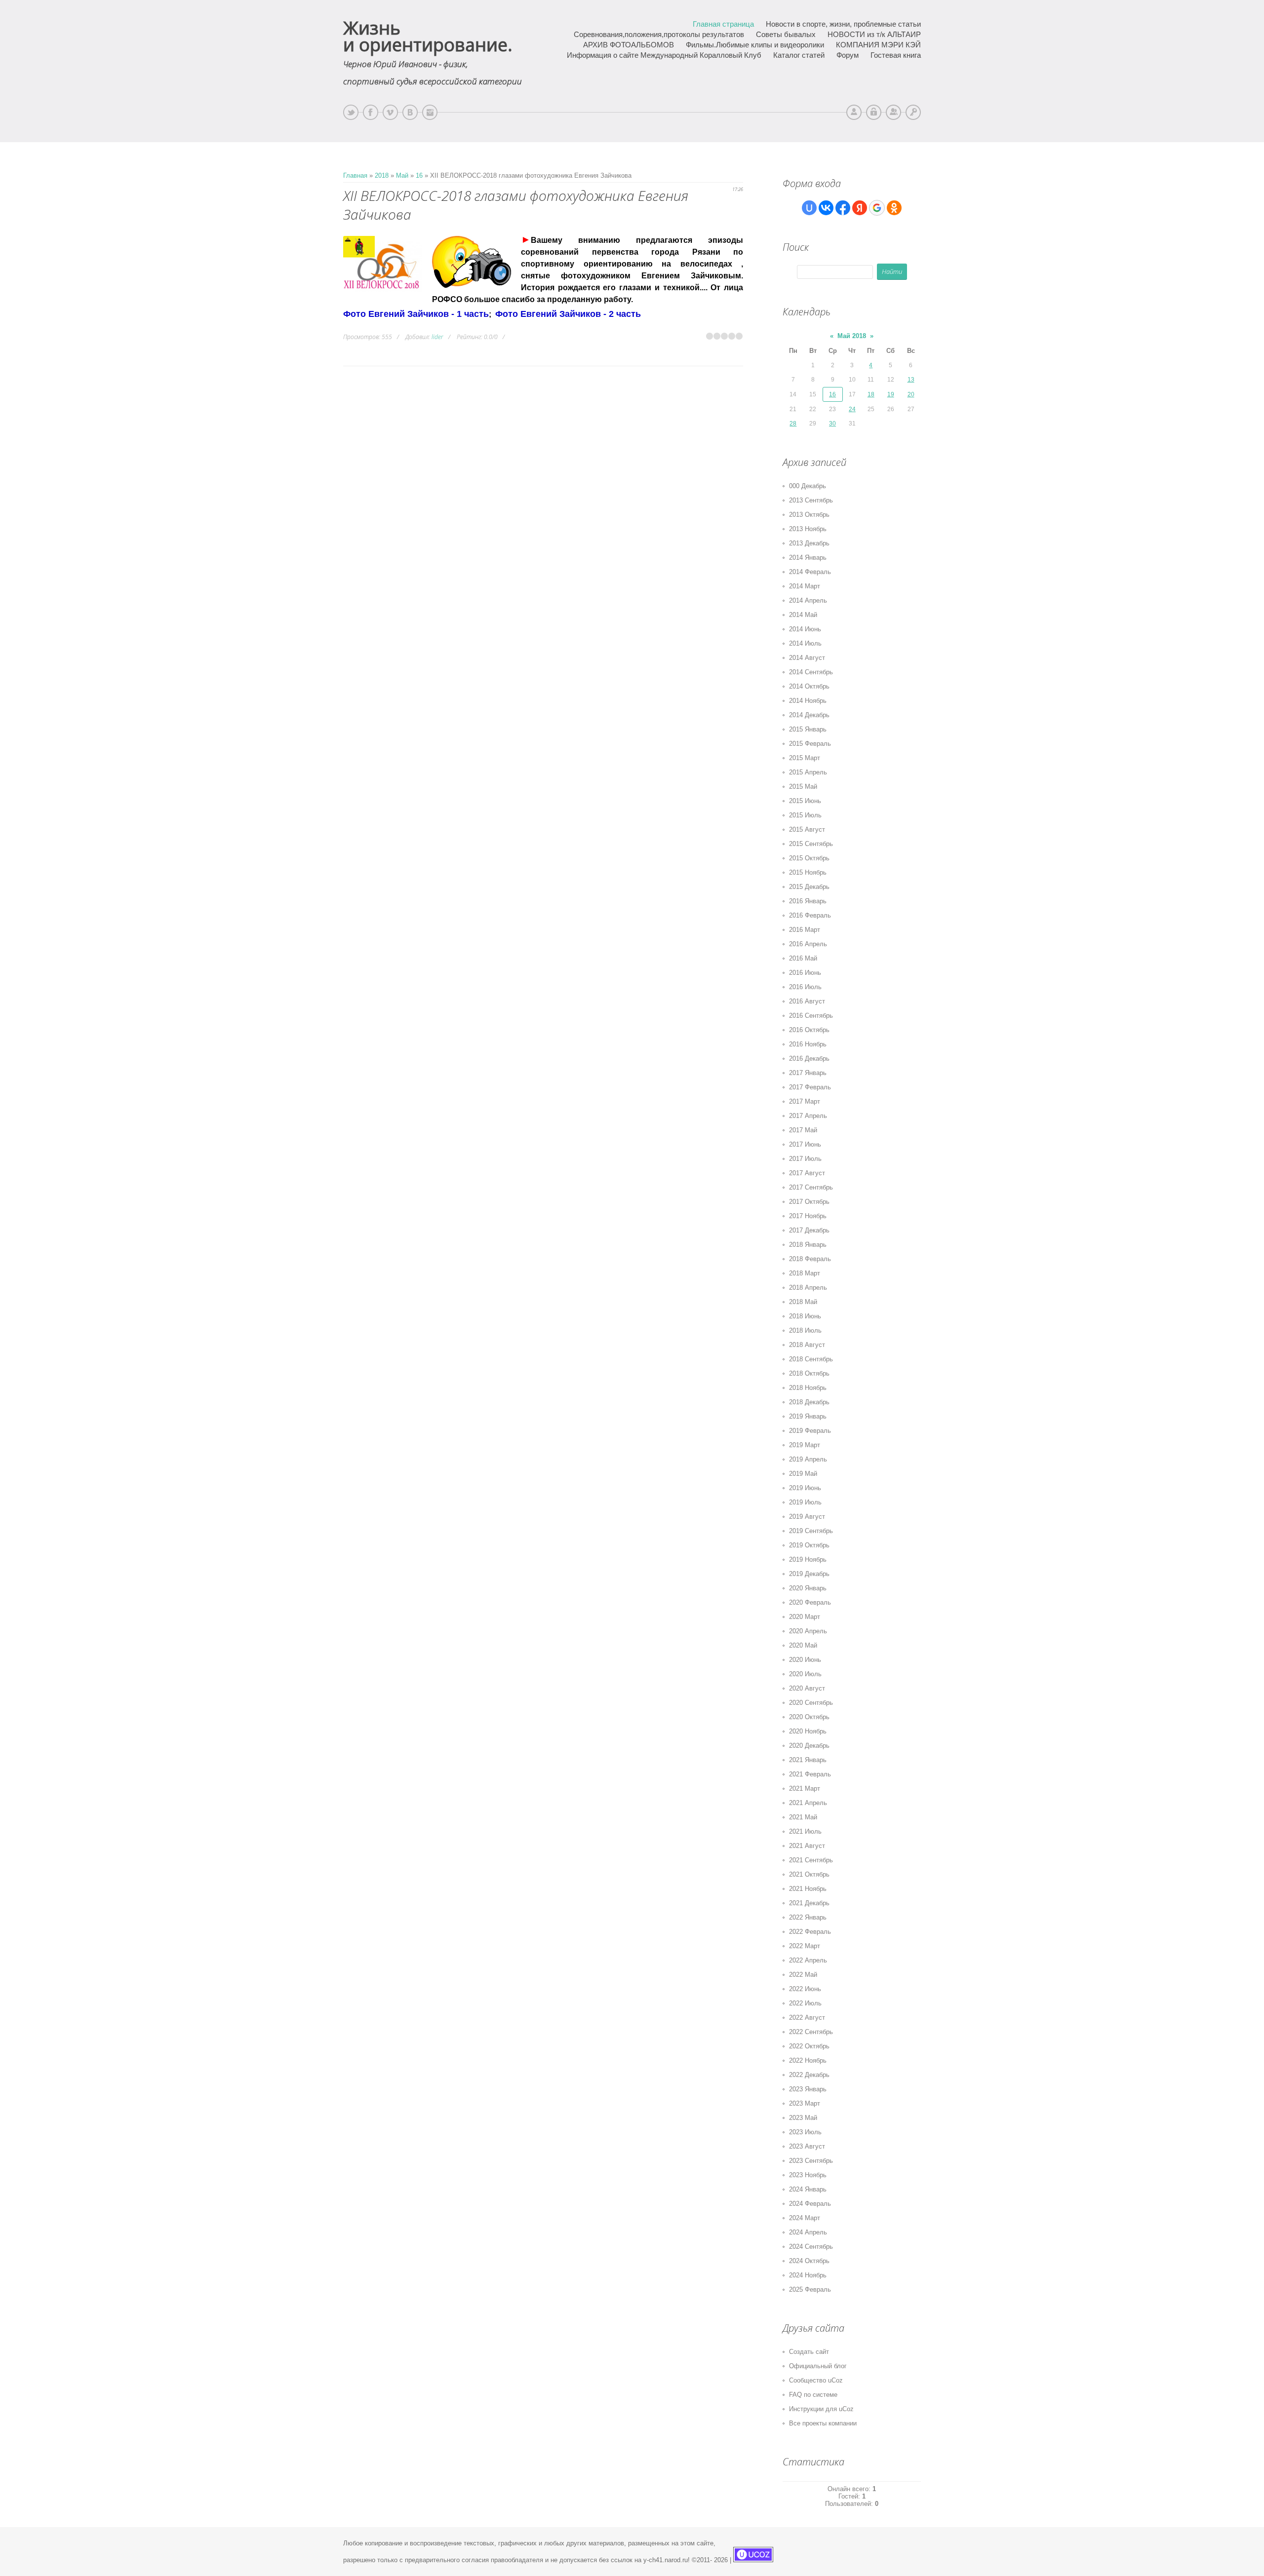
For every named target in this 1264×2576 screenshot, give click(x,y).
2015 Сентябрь (811, 844)
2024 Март (805, 2218)
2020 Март (805, 1617)
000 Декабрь (808, 486)
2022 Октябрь (809, 2046)
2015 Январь (808, 729)
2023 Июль (805, 2132)
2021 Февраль (810, 1774)
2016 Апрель (808, 944)
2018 (382, 175)
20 (911, 394)
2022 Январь (808, 1917)
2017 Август (807, 1173)
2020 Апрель (808, 1631)
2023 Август (807, 2146)
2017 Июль (805, 1159)
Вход (913, 112)
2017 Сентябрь (811, 1187)
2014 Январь (808, 557)
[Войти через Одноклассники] (894, 208)
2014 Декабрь (809, 715)
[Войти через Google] (877, 208)
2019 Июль (805, 1502)
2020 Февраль (810, 1602)
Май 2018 (852, 336)
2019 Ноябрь (808, 1559)
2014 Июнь (805, 629)
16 (419, 175)
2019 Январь (808, 1416)
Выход (874, 112)
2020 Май (803, 1645)
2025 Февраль (810, 2289)
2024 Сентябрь (811, 2247)
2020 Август (807, 1688)
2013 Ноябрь (808, 529)
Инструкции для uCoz (821, 2409)
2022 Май (803, 1975)
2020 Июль (805, 1674)
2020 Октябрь (809, 1717)
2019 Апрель (808, 1459)
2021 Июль (805, 1831)
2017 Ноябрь (808, 1216)
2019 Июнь (805, 1488)
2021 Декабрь (809, 1903)
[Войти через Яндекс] (860, 208)
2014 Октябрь (809, 686)
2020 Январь (808, 1588)
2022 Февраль (810, 1932)
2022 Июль (805, 2003)
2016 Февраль (810, 915)
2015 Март (805, 758)
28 (793, 423)
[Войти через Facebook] (843, 208)
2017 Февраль (810, 1087)
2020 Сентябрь (811, 1703)
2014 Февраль (810, 572)
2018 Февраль (810, 1259)
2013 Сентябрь (811, 500)
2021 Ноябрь (808, 1889)
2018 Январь (808, 1245)
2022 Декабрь (809, 2075)
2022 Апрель (808, 1960)
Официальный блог (818, 2366)
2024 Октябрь (809, 2261)
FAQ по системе (813, 2395)
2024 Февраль (810, 2204)
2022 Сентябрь (811, 2032)
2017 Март (805, 1101)
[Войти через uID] (809, 208)
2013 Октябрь (809, 515)
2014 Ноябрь (808, 701)
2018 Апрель (808, 1288)
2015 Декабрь (809, 887)
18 (871, 394)
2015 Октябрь (809, 858)
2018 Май (803, 1302)
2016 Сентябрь (811, 1016)
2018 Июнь (805, 1316)
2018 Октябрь (809, 1373)
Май (402, 175)
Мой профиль (854, 112)
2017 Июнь (805, 1144)
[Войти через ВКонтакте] (826, 208)
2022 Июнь (805, 1989)
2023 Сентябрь (811, 2161)
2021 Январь (808, 1760)
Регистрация (893, 112)
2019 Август (807, 1517)
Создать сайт (809, 2352)
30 (832, 423)
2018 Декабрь (809, 1402)
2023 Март (805, 2103)
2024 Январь (808, 2189)
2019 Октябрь (809, 1545)
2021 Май (803, 1817)
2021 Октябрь (809, 1874)
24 (852, 409)
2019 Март (805, 1445)
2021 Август (807, 1846)
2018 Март (805, 1273)
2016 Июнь (805, 973)
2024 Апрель (808, 2232)
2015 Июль (805, 815)
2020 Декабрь (809, 1746)
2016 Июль (805, 987)
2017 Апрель (808, 1116)
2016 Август (807, 1001)
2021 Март (805, 1788)
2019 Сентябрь (811, 1531)
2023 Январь (808, 2089)
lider (437, 337)
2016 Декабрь (809, 1058)
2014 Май (803, 615)
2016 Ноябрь (808, 1044)
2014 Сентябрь (811, 672)
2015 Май (803, 787)
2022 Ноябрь (808, 2060)
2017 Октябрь (809, 1202)
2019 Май (803, 1474)
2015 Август (807, 829)
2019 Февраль (810, 1431)
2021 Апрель (808, 1803)
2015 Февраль (810, 744)
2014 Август (807, 658)
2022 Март (805, 1946)
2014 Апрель (808, 600)
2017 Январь (808, 1073)
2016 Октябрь (809, 1030)
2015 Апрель (808, 772)
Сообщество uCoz (816, 2380)
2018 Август (807, 1345)
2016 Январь (808, 901)
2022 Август (807, 2018)
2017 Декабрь (809, 1230)
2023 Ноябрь (808, 2175)
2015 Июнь (805, 801)
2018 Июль (805, 1330)
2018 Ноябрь (808, 1388)
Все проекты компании (823, 2423)
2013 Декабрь (809, 543)
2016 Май (803, 958)
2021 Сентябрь (811, 1860)
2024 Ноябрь (808, 2275)
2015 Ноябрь (808, 872)
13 (911, 380)
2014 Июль (805, 643)
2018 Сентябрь (811, 1359)
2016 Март (805, 930)
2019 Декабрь (809, 1574)
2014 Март (805, 586)
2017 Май (803, 1130)
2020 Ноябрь (808, 1731)
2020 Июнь (805, 1660)
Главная (355, 175)
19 (891, 394)
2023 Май (803, 2118)
